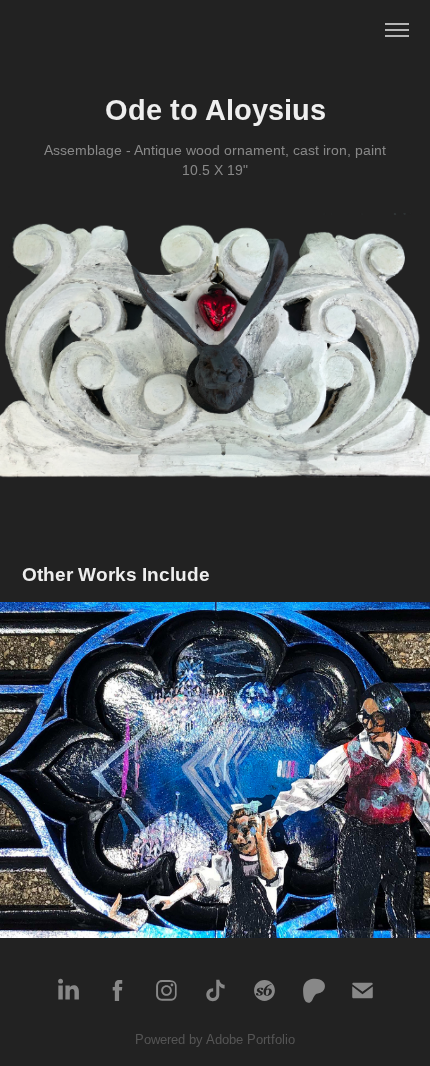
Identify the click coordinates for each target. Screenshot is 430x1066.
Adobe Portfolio (250, 1039)
